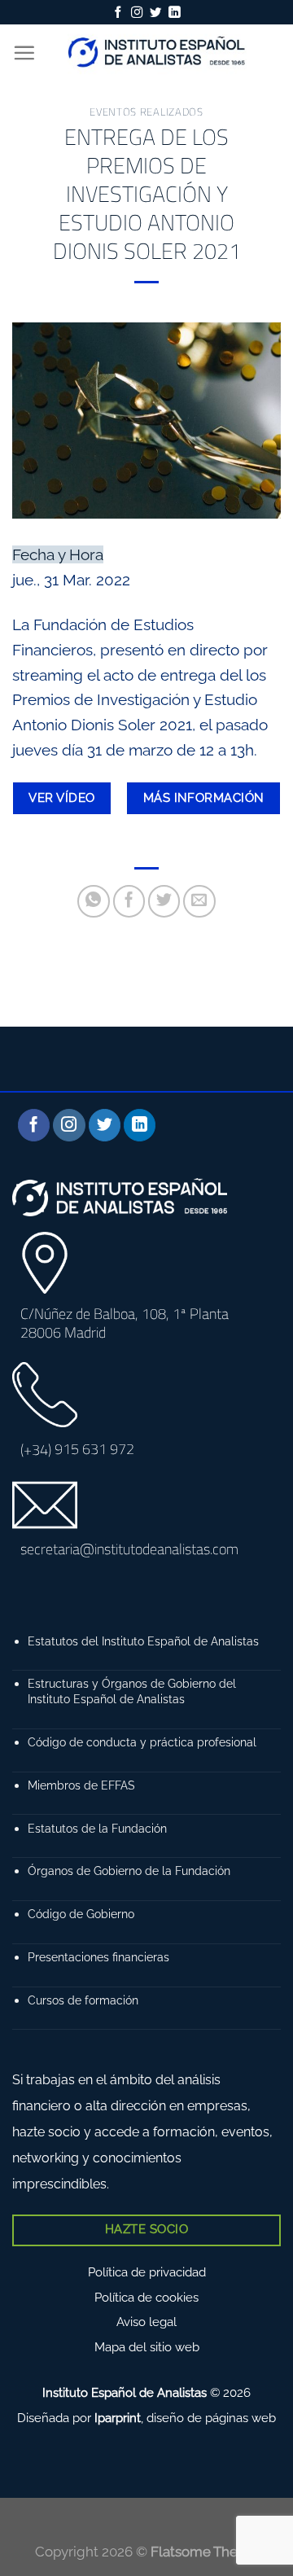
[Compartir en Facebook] (129, 901)
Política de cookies (146, 2298)
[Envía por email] (199, 901)
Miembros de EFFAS (81, 1785)
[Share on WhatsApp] (94, 901)
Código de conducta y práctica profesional (142, 1742)
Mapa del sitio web (147, 2347)
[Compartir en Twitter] (164, 901)
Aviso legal (146, 2322)
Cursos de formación (83, 2000)
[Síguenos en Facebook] (118, 13)
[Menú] (24, 53)
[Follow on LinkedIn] (174, 13)
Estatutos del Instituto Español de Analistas (143, 1641)
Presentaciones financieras (98, 1957)
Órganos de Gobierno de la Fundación (129, 1871)
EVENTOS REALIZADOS (146, 112)
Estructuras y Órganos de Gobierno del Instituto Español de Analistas (132, 1691)
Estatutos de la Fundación (97, 1828)
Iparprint (118, 2418)
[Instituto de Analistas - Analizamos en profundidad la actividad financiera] (158, 53)
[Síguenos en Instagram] (137, 13)
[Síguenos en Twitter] (155, 13)
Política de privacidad (147, 2272)
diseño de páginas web (211, 2418)
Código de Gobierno (81, 1914)
